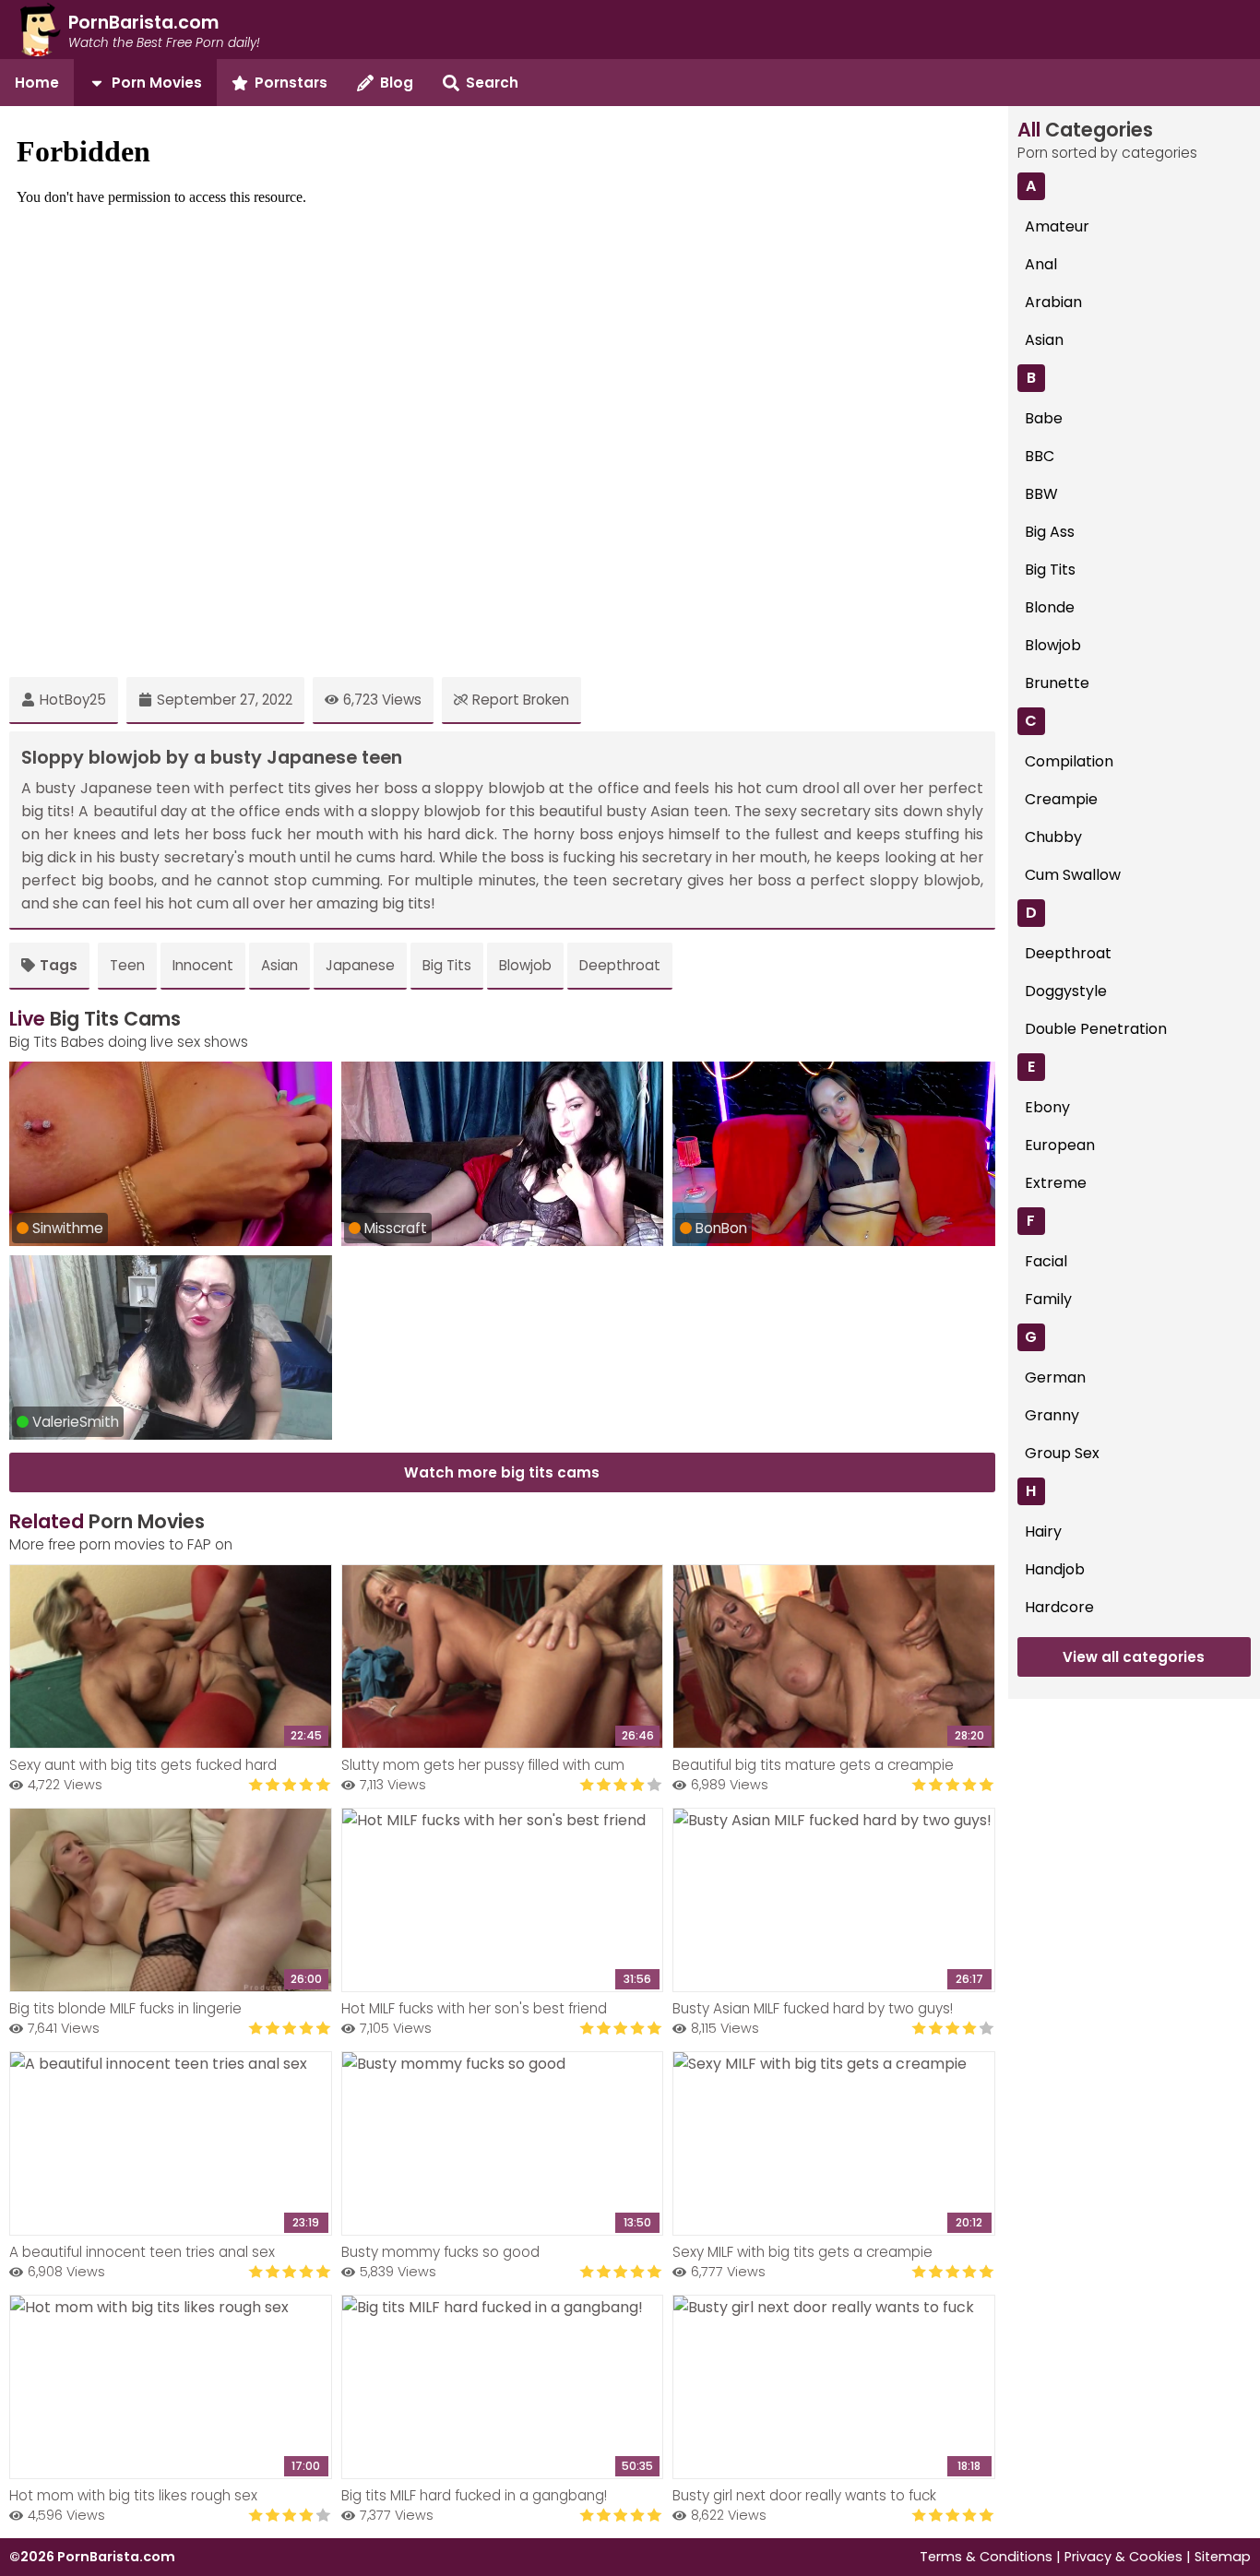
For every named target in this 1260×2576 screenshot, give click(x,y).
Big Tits (447, 965)
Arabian (1053, 302)
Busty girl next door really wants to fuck (804, 2495)
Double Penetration (1096, 1029)
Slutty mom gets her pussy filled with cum (483, 1765)
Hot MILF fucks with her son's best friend (474, 2008)
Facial (1046, 1261)
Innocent (203, 965)
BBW (1041, 494)
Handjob (1055, 1569)
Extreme (1056, 1183)
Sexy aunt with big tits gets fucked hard (143, 1765)
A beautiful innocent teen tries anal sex (142, 2252)
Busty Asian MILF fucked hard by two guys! (813, 2008)
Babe (1044, 418)
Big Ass (1050, 532)
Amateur (1057, 226)
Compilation (1069, 761)
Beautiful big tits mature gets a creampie (813, 1765)
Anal (1041, 264)
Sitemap (1223, 2557)
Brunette (1057, 683)
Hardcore (1059, 1607)
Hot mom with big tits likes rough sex (133, 2495)
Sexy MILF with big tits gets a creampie (802, 2252)
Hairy (1043, 1531)
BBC (1040, 456)
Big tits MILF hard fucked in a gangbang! (474, 2495)
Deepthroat (620, 965)
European (1060, 1145)
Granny (1052, 1415)
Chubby (1053, 837)
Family (1048, 1299)
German (1055, 1377)
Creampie (1061, 799)
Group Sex (1062, 1453)
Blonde (1050, 607)
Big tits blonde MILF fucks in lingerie (125, 2008)
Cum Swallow (1073, 875)
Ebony (1047, 1107)
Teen (127, 965)
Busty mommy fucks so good (440, 2252)
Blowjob (525, 965)
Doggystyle (1066, 991)
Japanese (360, 965)
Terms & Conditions (986, 2557)
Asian (279, 965)
